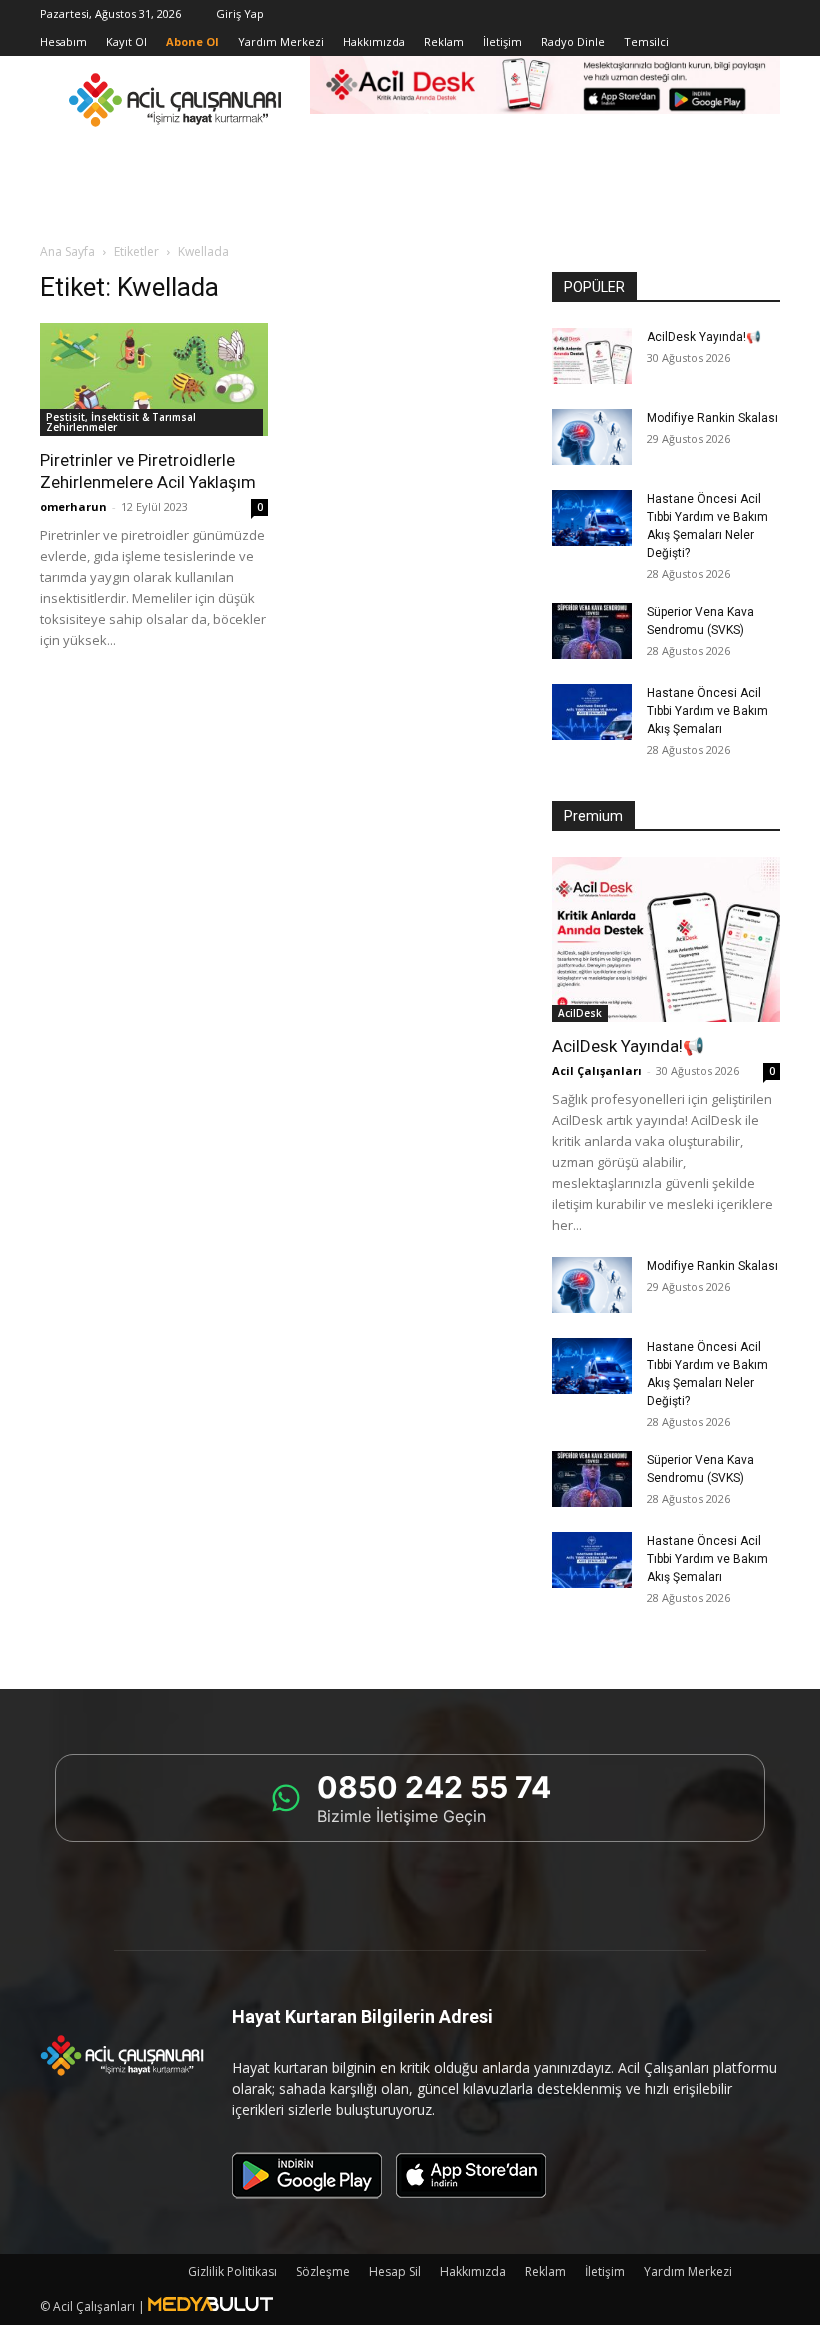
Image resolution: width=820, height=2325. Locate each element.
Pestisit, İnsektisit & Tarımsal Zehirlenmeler (121, 422)
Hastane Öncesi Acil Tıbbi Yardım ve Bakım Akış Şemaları (707, 711)
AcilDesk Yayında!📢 (704, 337)
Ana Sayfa (67, 251)
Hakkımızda (374, 41)
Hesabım (63, 41)
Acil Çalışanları (597, 1070)
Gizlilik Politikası (232, 2271)
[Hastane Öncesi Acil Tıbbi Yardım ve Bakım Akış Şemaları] (592, 712)
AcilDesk (580, 1013)
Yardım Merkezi (281, 41)
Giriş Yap (240, 13)
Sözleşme (323, 2271)
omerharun (73, 506)
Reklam (444, 41)
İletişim (502, 41)
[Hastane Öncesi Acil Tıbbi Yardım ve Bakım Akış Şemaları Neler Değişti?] (592, 518)
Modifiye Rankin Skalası (712, 418)
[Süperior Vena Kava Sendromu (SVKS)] (592, 631)
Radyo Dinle (573, 41)
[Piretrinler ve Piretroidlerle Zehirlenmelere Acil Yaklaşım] (154, 379)
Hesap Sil (395, 2271)
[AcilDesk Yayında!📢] (592, 356)
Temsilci (646, 41)
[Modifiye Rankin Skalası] (592, 437)
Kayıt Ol (126, 41)
